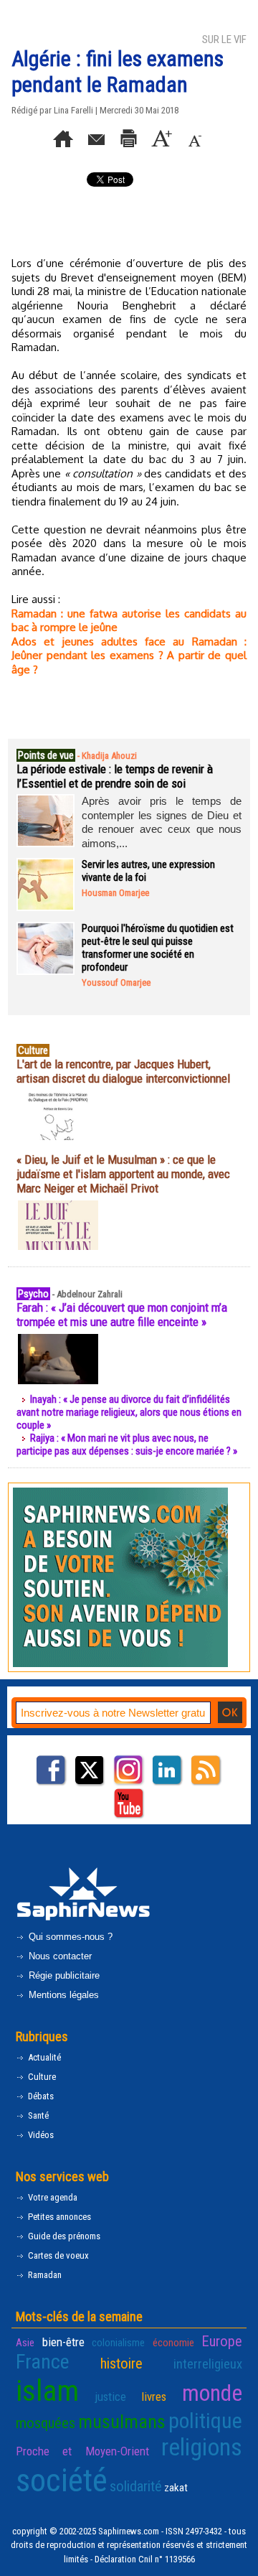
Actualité (43, 2057)
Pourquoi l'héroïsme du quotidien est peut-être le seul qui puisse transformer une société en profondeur (158, 948)
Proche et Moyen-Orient (82, 2451)
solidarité (136, 2486)
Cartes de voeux (57, 2255)
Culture (41, 2077)
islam (47, 2391)
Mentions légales (62, 1995)
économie (173, 2343)
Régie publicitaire (63, 1975)
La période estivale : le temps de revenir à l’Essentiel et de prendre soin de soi (115, 776)
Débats (40, 2096)
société (62, 2480)
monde (212, 2393)
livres (154, 2397)
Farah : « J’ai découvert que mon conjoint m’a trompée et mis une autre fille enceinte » (122, 1315)
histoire (121, 2363)
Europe (222, 2341)
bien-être (63, 2342)
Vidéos (40, 2135)
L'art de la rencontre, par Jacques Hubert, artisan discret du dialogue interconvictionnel (123, 1071)
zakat (176, 2488)
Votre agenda (52, 2197)
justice (110, 2397)
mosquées (46, 2423)
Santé (37, 2115)
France (43, 2362)
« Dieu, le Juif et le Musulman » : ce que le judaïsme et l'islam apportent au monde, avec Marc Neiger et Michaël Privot (123, 1174)
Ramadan (44, 2275)
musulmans (122, 2422)
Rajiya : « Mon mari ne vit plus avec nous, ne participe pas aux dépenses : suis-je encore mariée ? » (127, 1445)
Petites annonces (58, 2217)
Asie (25, 2343)
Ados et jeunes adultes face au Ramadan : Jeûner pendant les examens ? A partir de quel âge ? (129, 655)
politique (205, 2421)
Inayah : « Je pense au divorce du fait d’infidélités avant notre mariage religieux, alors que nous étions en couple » (129, 1412)
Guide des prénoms (63, 2236)
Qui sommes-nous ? (69, 1937)
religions (202, 2447)
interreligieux (208, 2364)
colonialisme (118, 2343)
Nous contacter (59, 1956)
